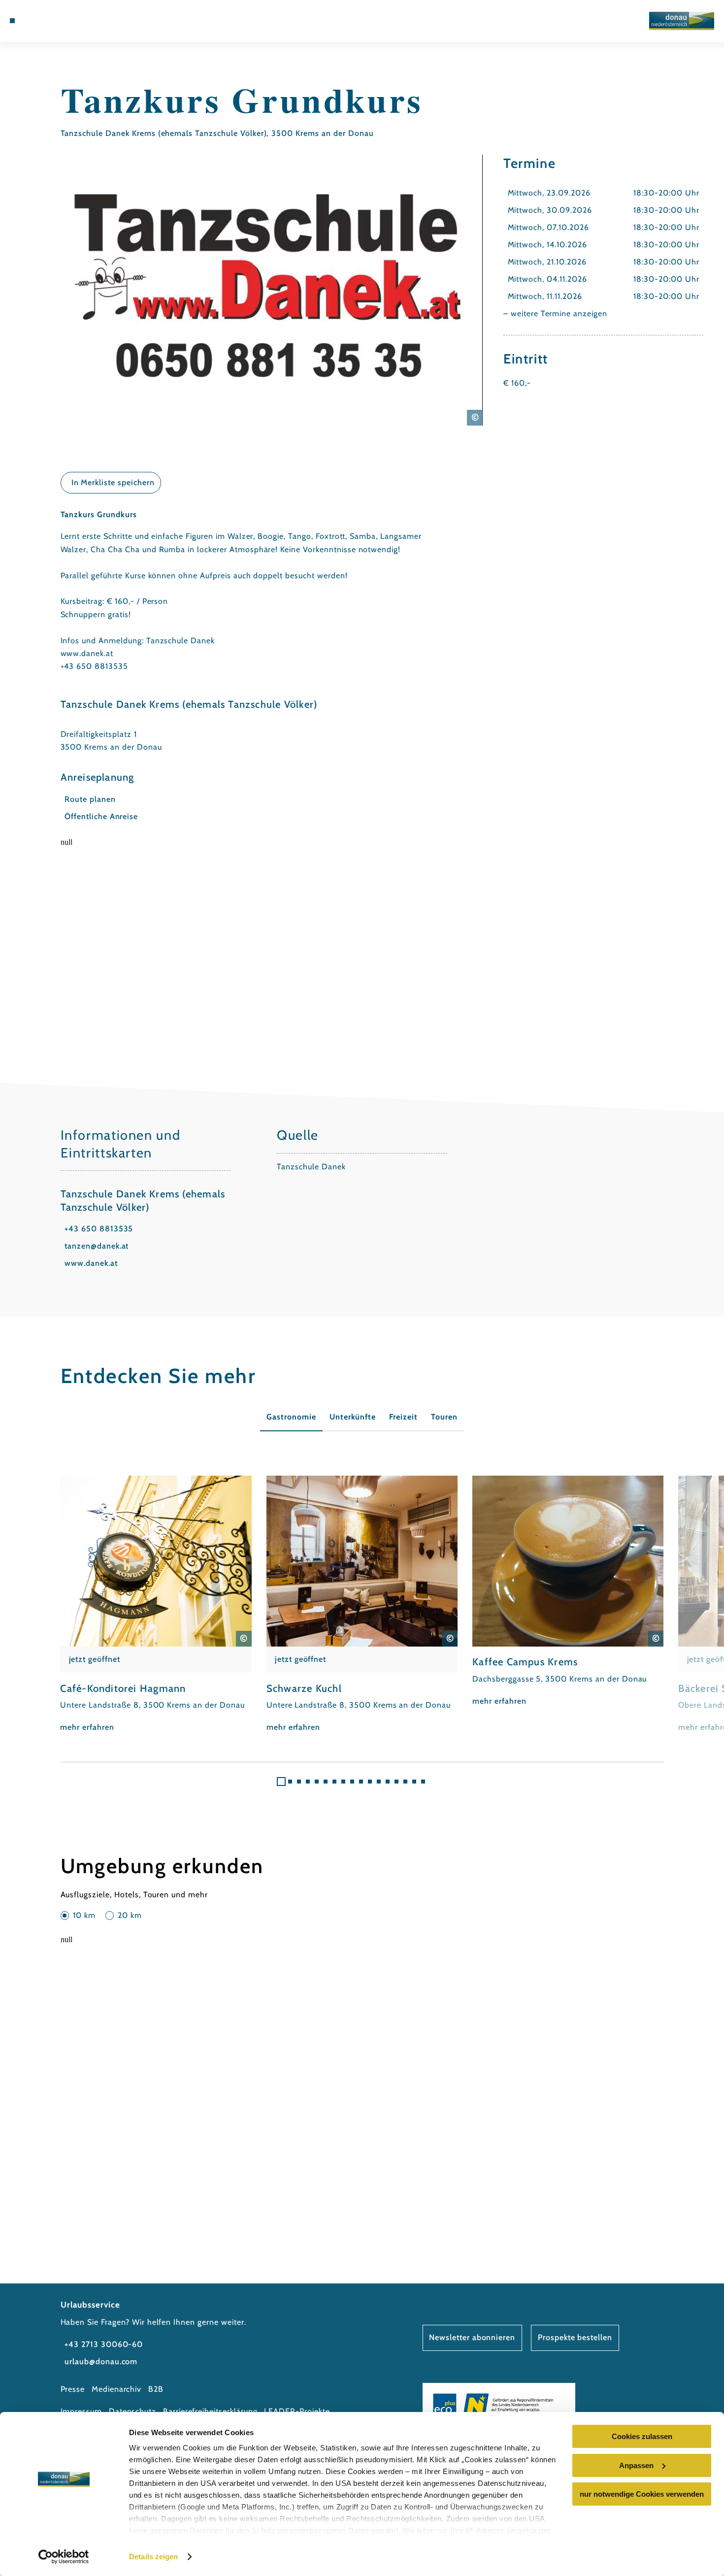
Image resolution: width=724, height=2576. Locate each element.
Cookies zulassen (642, 2436)
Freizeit (403, 1417)
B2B (156, 2389)
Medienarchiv (117, 2389)
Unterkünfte (353, 1417)
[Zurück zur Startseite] (682, 21)
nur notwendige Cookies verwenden (642, 2494)
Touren (444, 1417)
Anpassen (636, 2465)
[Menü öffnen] (12, 21)
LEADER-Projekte (297, 2411)
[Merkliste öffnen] (61, 21)
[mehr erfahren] (156, 1605)
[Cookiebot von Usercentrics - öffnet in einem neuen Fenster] (64, 2557)
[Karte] (48, 21)
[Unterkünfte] (36, 21)
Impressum (82, 2411)
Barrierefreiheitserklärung (210, 2411)
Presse (73, 2389)
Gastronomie (291, 1417)
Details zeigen (153, 2557)
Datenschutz (133, 2411)
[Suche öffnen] (74, 21)
